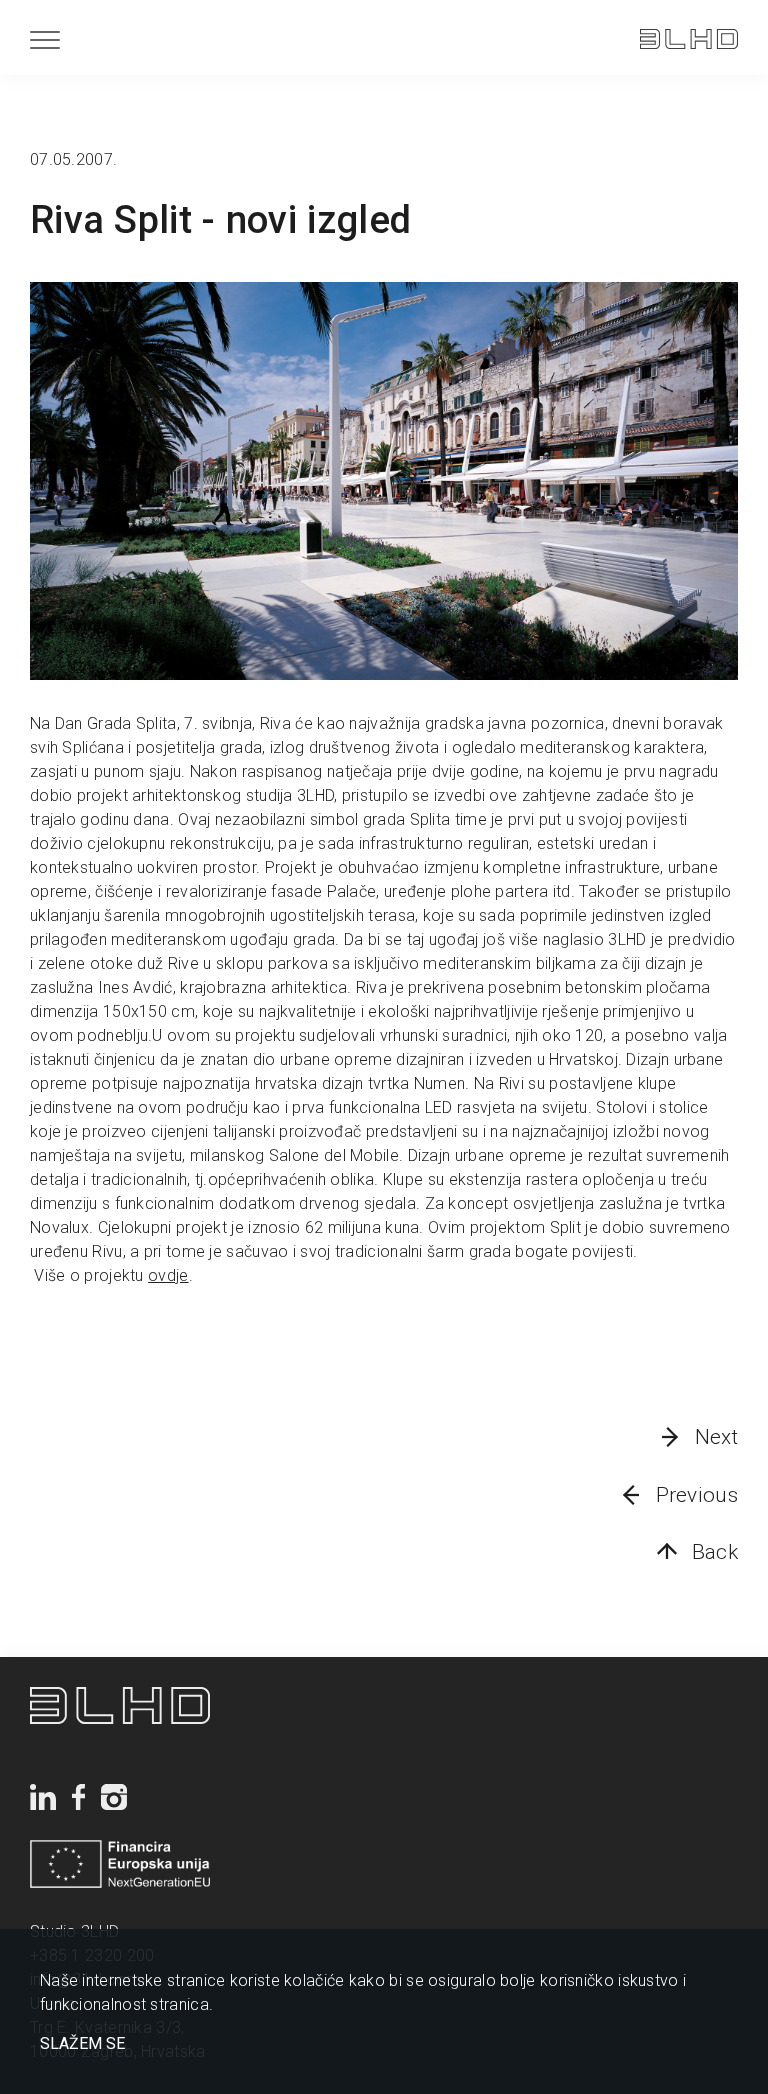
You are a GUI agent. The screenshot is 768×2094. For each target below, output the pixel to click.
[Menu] (45, 39)
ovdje (168, 1275)
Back (715, 1552)
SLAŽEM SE (82, 2044)
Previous (697, 1495)
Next (716, 1437)
